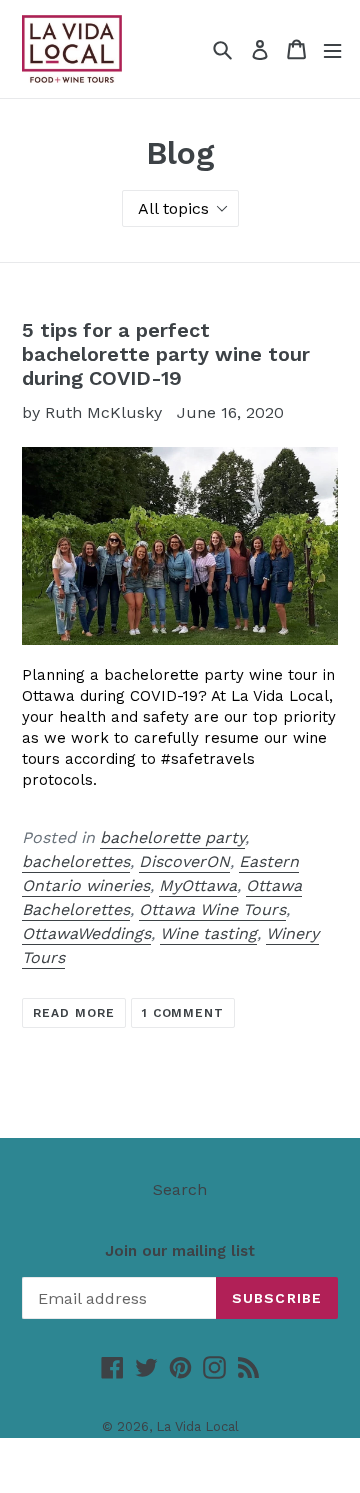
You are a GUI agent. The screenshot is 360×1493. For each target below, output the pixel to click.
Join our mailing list (180, 1251)
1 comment (183, 1013)
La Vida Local (197, 1426)
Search (180, 1189)
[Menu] (332, 49)
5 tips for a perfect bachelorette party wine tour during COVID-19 (166, 354)
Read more (74, 1013)
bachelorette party (172, 837)
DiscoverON (184, 861)
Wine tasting (208, 933)
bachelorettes (76, 861)
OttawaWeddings (86, 933)
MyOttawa (198, 885)
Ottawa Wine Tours (212, 909)
